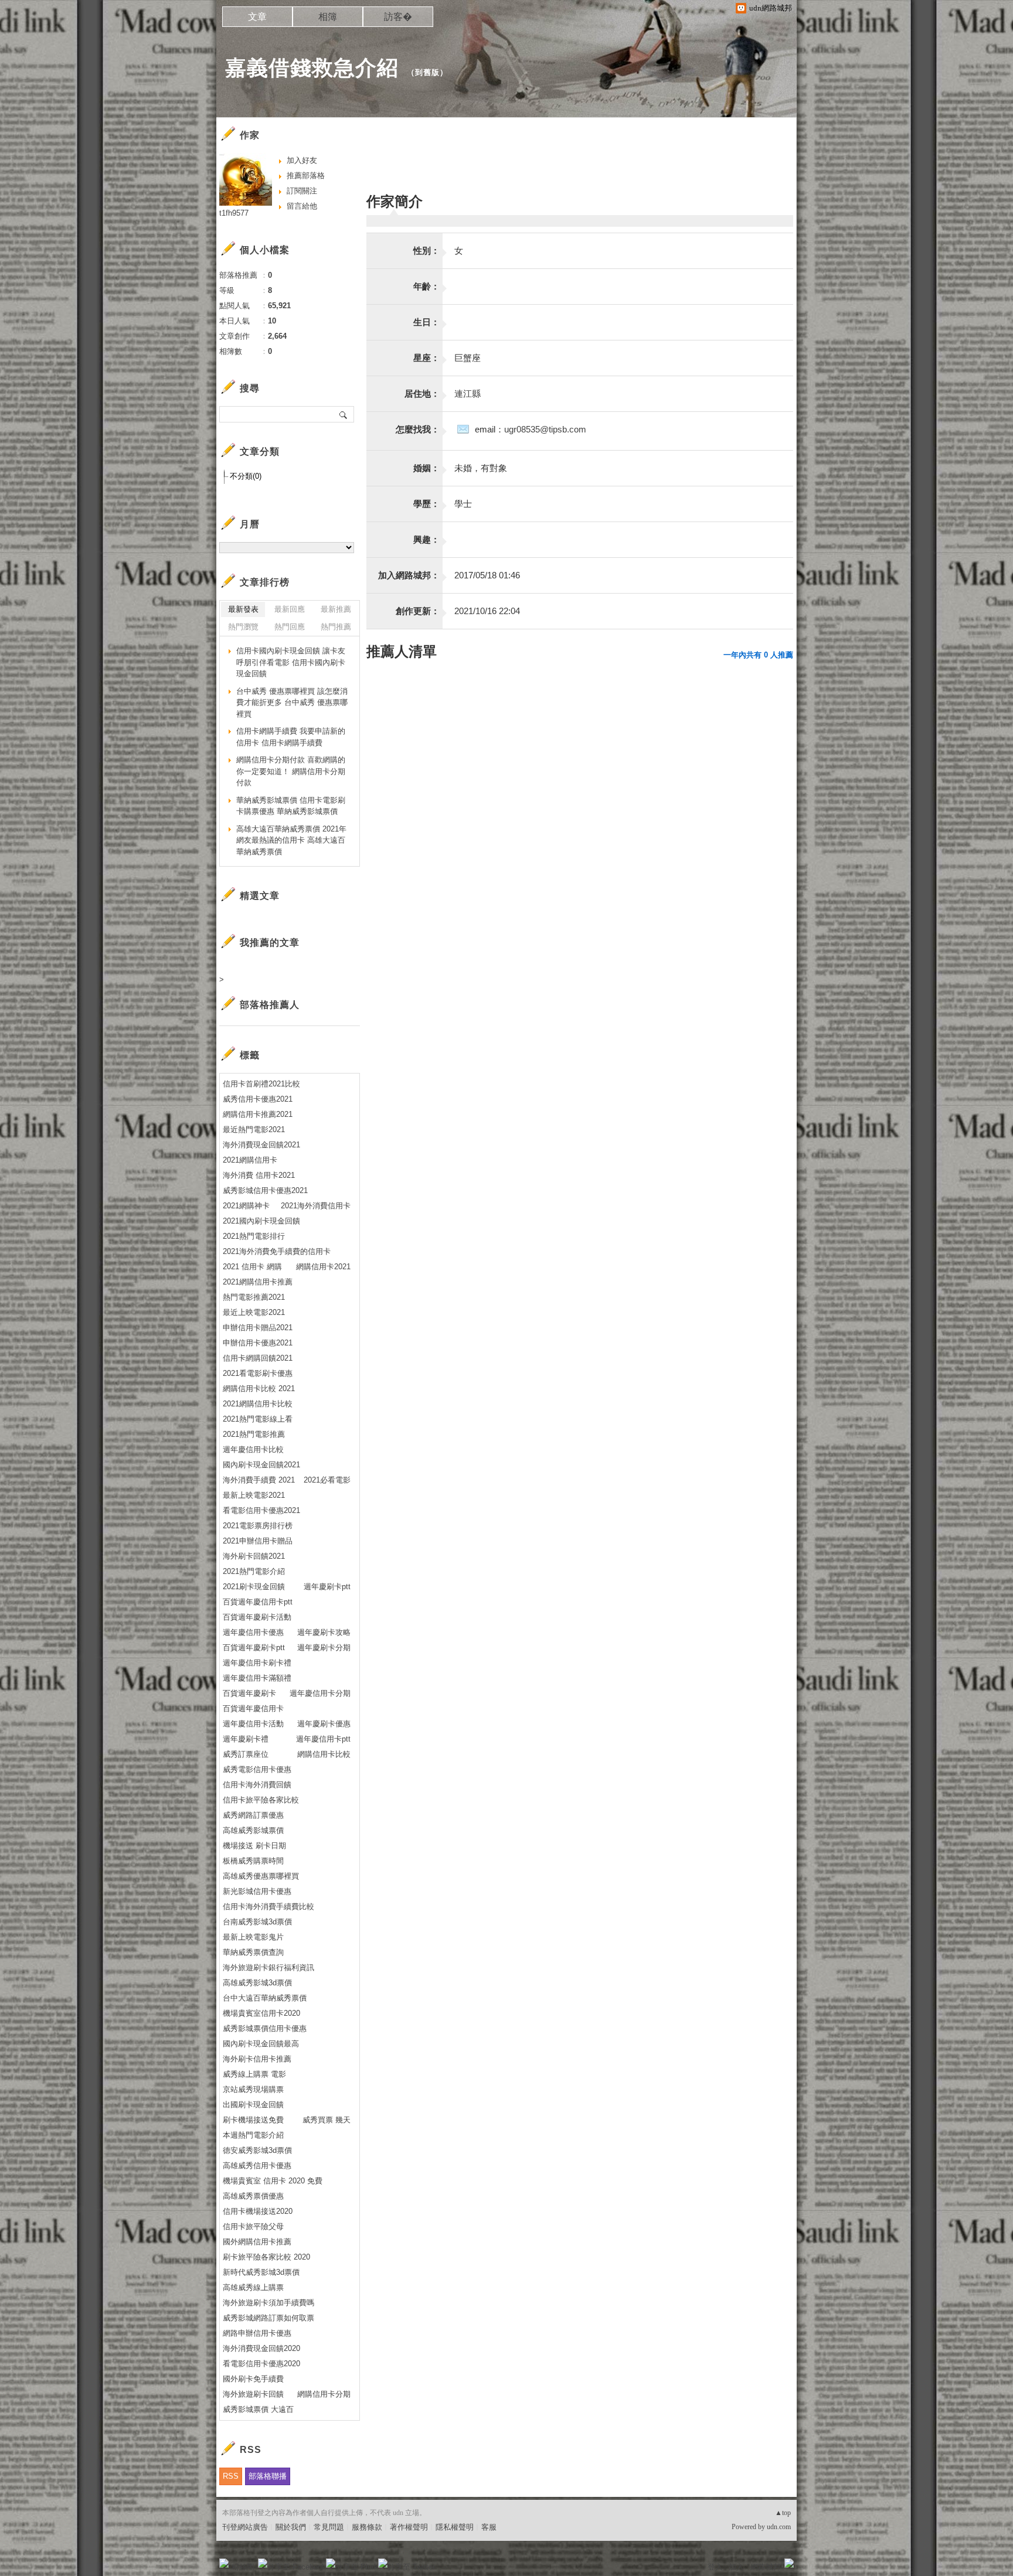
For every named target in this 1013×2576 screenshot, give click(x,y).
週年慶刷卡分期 (324, 1648)
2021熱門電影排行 (254, 1236)
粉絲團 (243, 2567)
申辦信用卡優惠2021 (258, 1343)
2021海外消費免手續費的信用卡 (277, 1251)
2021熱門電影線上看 (258, 1419)
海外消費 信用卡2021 (259, 1175)
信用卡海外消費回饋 (257, 1785)
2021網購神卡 (246, 1206)
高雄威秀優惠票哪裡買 (261, 1876)
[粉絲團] (224, 2563)
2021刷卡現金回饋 (254, 1587)
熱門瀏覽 (243, 627)
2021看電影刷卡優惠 (258, 1373)
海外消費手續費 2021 (259, 1480)
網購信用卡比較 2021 (259, 1388)
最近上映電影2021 (254, 1312)
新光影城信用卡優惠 (257, 1891)
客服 (489, 2527)
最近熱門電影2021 (254, 1129)
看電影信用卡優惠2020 (261, 2364)
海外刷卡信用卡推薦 (257, 2059)
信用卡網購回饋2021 (258, 1358)
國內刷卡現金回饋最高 (261, 2044)
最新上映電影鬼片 (253, 1937)
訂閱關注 (302, 191)
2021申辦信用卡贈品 (258, 1541)
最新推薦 (336, 609)
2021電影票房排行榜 (258, 1526)
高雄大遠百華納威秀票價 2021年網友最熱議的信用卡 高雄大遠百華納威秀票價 (291, 840)
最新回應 (290, 609)
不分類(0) (246, 476)
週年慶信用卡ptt (323, 1739)
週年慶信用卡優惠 (253, 1632)
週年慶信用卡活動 (253, 1724)
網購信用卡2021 (323, 1267)
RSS (231, 2476)
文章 (257, 17)
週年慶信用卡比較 (253, 1449)
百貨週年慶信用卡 (253, 1708)
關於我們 (291, 2527)
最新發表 (243, 609)
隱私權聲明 (455, 2527)
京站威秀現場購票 (253, 2089)
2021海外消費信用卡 (316, 1206)
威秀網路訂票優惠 (253, 1815)
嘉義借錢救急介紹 (312, 68)
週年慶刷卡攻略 (324, 1632)
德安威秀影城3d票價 (257, 2150)
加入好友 (302, 160)
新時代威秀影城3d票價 (261, 2272)
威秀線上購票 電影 (254, 2074)
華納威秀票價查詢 (253, 1952)
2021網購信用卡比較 (258, 1404)
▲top (783, 2513)
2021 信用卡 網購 (252, 1267)
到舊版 (427, 72)
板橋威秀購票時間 (253, 1861)
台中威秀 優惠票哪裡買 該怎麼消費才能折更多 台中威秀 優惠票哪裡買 (292, 703)
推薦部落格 (306, 176)
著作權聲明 (409, 2527)
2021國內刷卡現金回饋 (261, 1221)
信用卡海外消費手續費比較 (268, 1907)
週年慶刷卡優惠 (324, 1724)
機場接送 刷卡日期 (254, 1846)
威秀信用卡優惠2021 (258, 1099)
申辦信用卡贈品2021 (258, 1328)
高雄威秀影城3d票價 (257, 1983)
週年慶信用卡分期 (320, 1693)
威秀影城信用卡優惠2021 (265, 1190)
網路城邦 (766, 2567)
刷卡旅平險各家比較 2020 (266, 2257)
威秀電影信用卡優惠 (257, 1769)
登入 (715, 2567)
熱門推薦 (336, 627)
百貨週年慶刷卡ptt (254, 1648)
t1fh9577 (234, 213)
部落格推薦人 (270, 1005)
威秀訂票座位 (246, 1754)
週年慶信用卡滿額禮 (257, 1678)
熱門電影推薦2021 (254, 1297)
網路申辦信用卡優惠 (257, 2333)
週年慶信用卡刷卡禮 (257, 1663)
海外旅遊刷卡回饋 (253, 2394)
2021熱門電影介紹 (254, 1571)
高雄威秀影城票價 (253, 1830)
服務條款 (367, 2527)
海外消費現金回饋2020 (261, 2348)
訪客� (398, 17)
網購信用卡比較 (324, 1754)
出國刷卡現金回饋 (253, 2105)
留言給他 (302, 206)
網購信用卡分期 (324, 2394)
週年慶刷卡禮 (246, 1739)
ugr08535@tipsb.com (545, 429)
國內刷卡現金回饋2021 (261, 1465)
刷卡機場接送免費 (253, 2120)
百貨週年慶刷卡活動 (257, 1617)
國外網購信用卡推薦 (257, 2242)
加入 (736, 2567)
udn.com (779, 2527)
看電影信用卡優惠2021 (261, 1510)
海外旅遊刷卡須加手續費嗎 (268, 2303)
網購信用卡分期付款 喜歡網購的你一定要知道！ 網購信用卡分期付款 (291, 771)
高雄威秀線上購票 (253, 2287)
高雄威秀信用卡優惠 (257, 2166)
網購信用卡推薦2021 (258, 1114)
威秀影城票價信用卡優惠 (265, 2028)
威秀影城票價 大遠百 (258, 2409)
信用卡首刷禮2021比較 (261, 1084)
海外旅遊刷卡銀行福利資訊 (268, 1967)
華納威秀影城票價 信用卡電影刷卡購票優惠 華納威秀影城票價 (291, 806)
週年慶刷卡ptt (327, 1587)
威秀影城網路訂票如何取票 (268, 2318)
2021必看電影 (327, 1480)
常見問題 (329, 2527)
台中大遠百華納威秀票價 (265, 1998)
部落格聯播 (268, 2476)
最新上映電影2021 (254, 1495)
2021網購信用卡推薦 (258, 1282)
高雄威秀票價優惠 (253, 2196)
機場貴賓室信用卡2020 (261, 2013)
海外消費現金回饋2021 (261, 1145)
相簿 (328, 17)
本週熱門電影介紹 (253, 2135)
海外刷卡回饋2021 (254, 1556)
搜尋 (344, 414)
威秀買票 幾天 (327, 2120)
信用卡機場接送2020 (258, 2211)
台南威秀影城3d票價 (257, 1922)
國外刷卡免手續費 (253, 2379)
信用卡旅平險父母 (253, 2226)
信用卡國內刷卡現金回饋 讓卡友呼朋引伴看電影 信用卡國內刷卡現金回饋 (291, 662)
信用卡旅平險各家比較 (261, 1800)
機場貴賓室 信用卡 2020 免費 (273, 2181)
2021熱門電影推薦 (254, 1434)
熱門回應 (290, 627)
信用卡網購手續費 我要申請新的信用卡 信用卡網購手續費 (291, 737)
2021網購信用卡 (250, 1160)
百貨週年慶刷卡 (249, 1693)
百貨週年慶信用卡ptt (258, 1602)
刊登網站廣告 (245, 2527)
